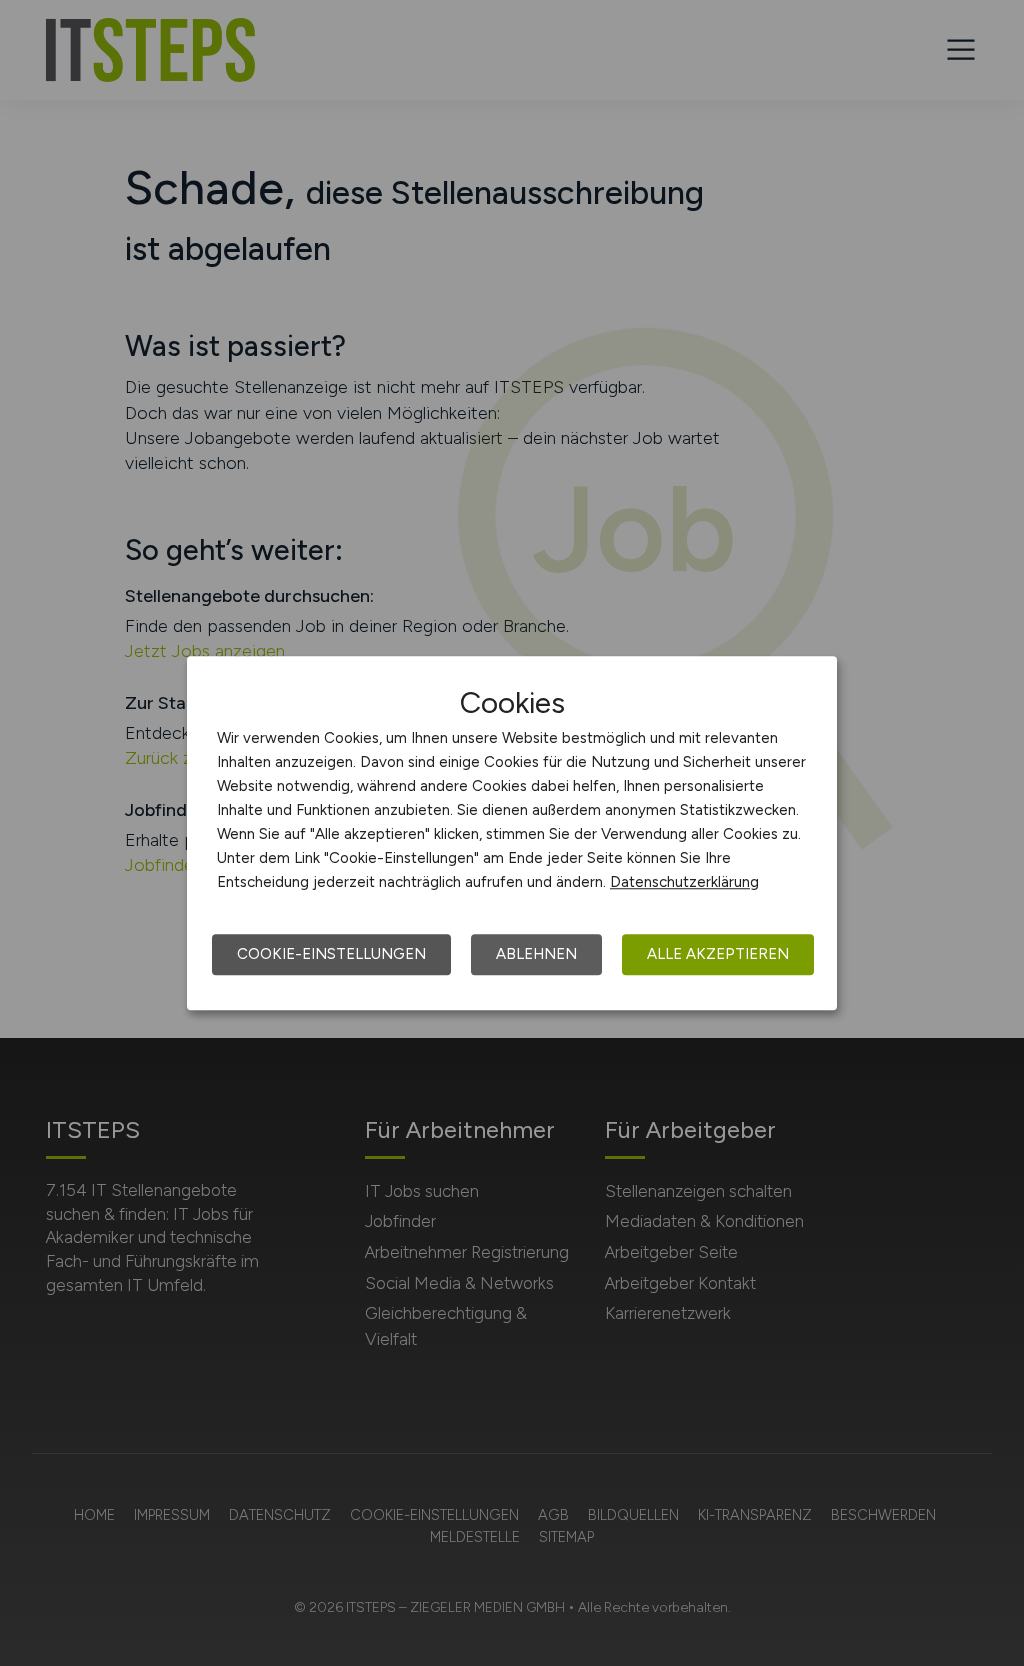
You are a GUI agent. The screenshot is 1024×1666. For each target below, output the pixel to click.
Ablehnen (536, 954)
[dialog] (512, 833)
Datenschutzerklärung (684, 882)
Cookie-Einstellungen (331, 954)
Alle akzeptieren (718, 954)
